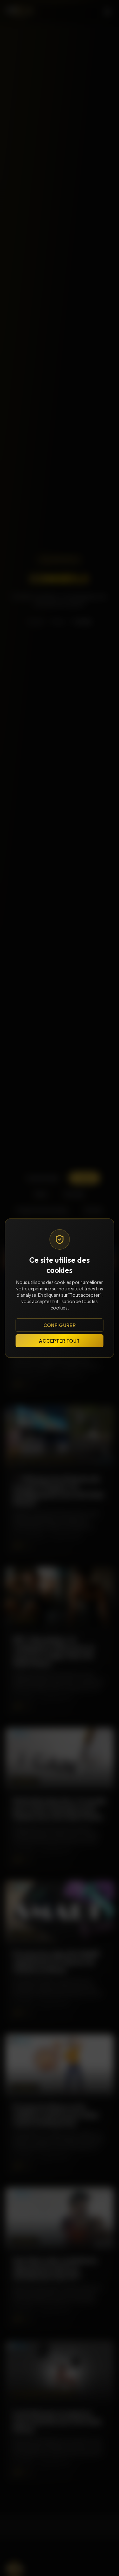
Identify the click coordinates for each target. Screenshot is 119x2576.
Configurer (60, 1325)
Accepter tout (59, 1341)
